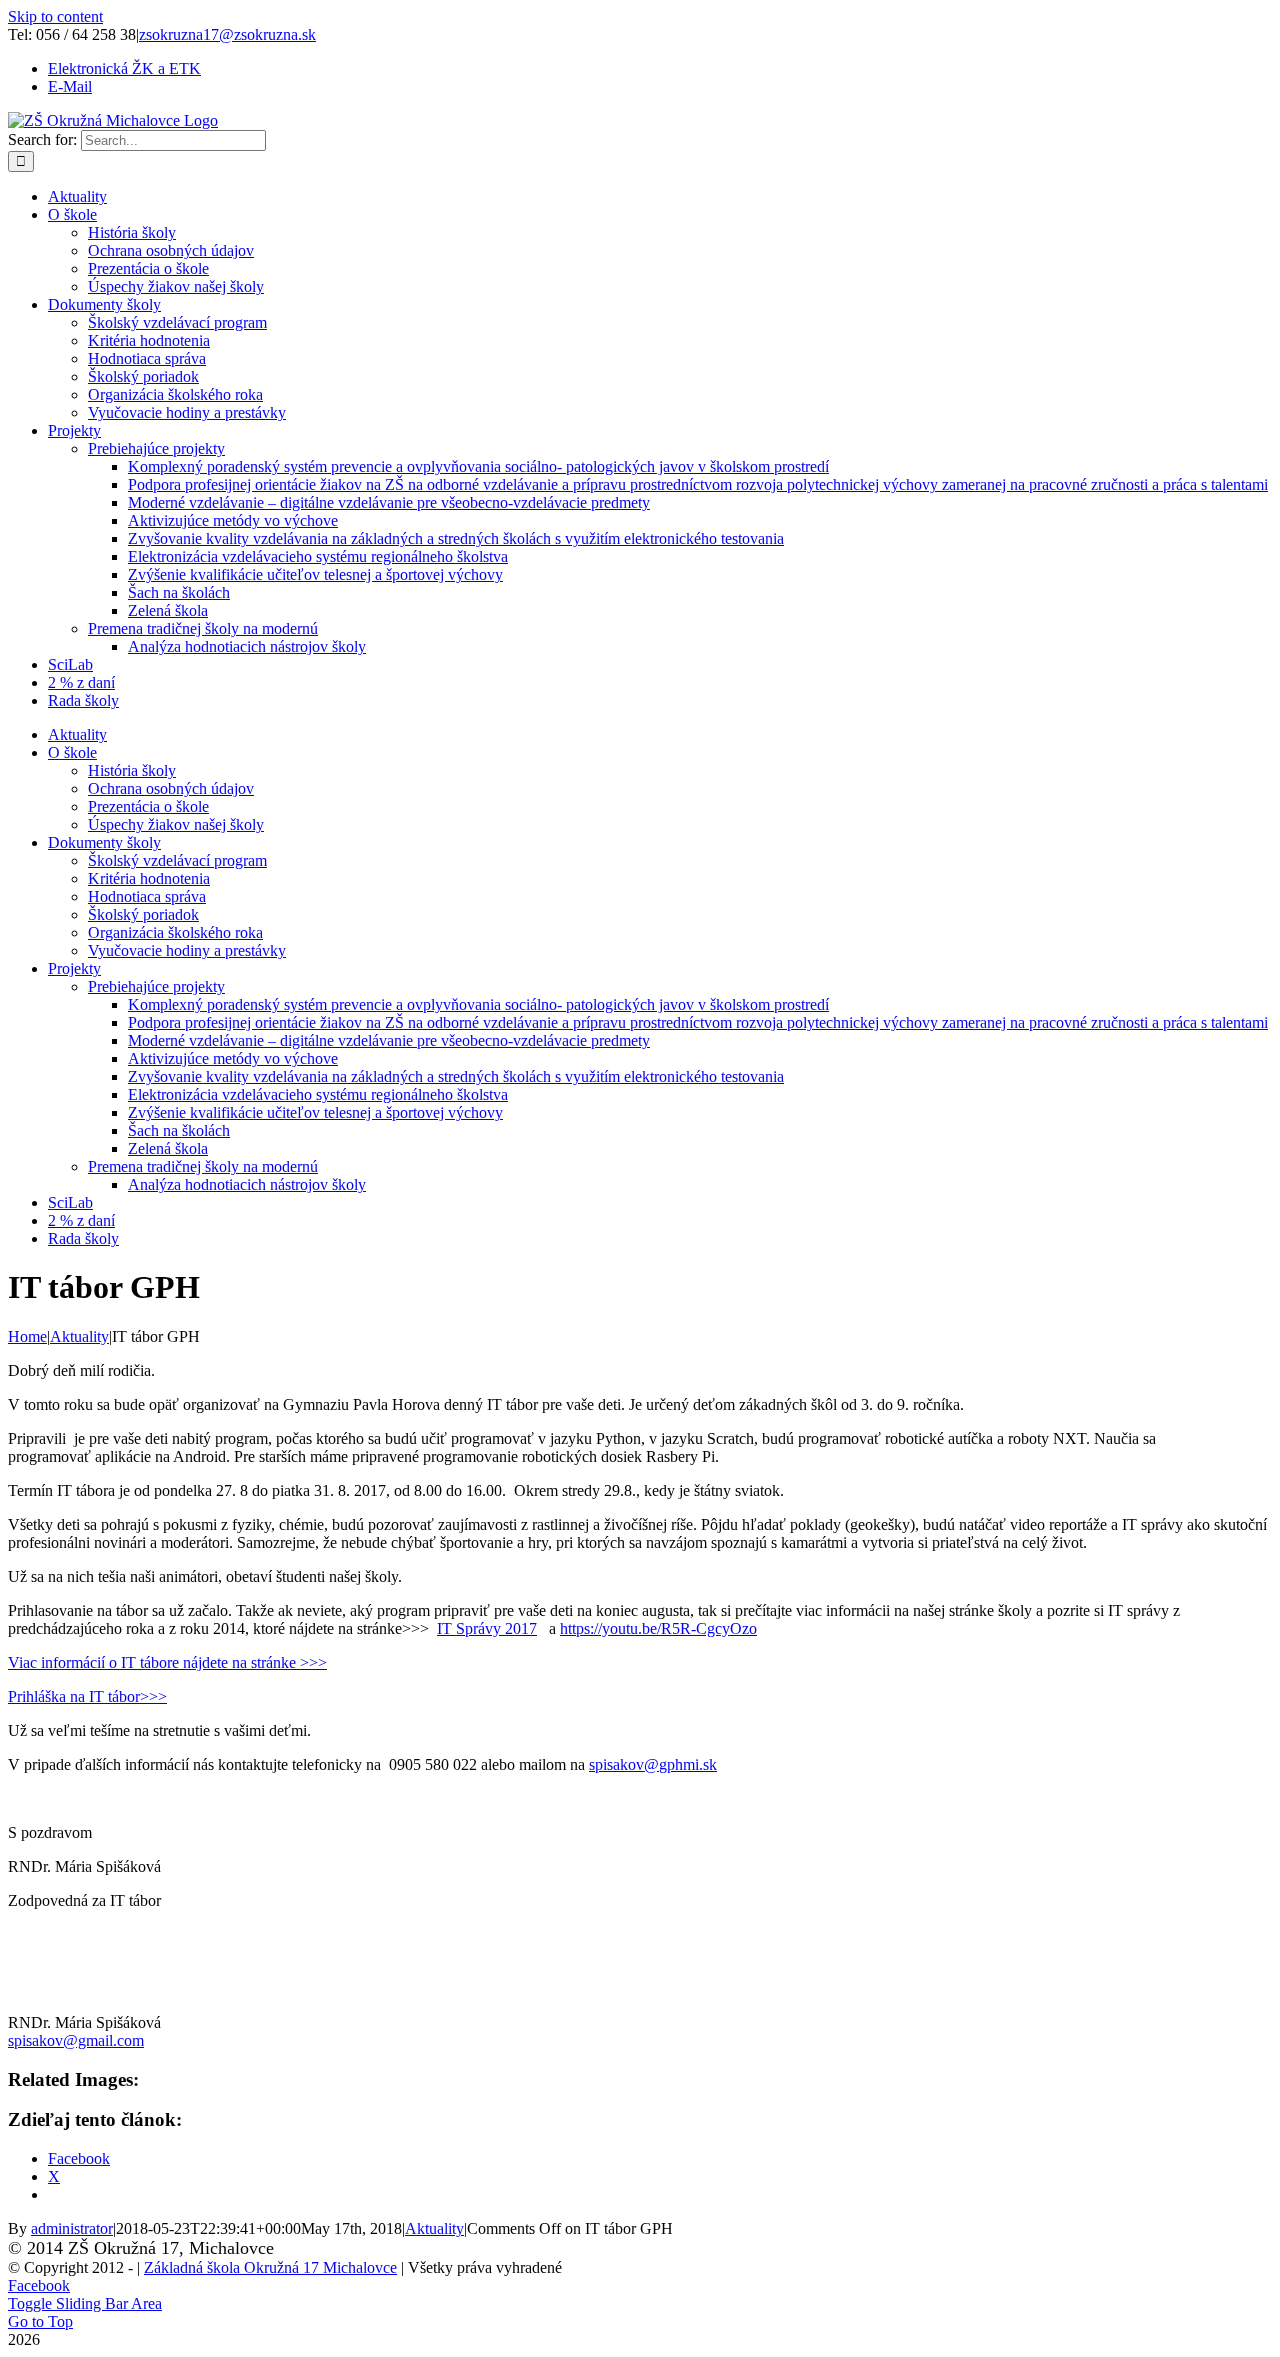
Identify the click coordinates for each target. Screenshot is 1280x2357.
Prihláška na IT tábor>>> (87, 1696)
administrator (72, 2228)
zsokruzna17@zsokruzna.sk (227, 34)
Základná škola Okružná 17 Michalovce (270, 2267)
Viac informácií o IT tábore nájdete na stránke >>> (167, 1662)
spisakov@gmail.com (76, 2040)
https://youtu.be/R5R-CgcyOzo (658, 1628)
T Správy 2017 (489, 1628)
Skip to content (55, 16)
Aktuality (434, 2228)
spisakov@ (653, 1764)
